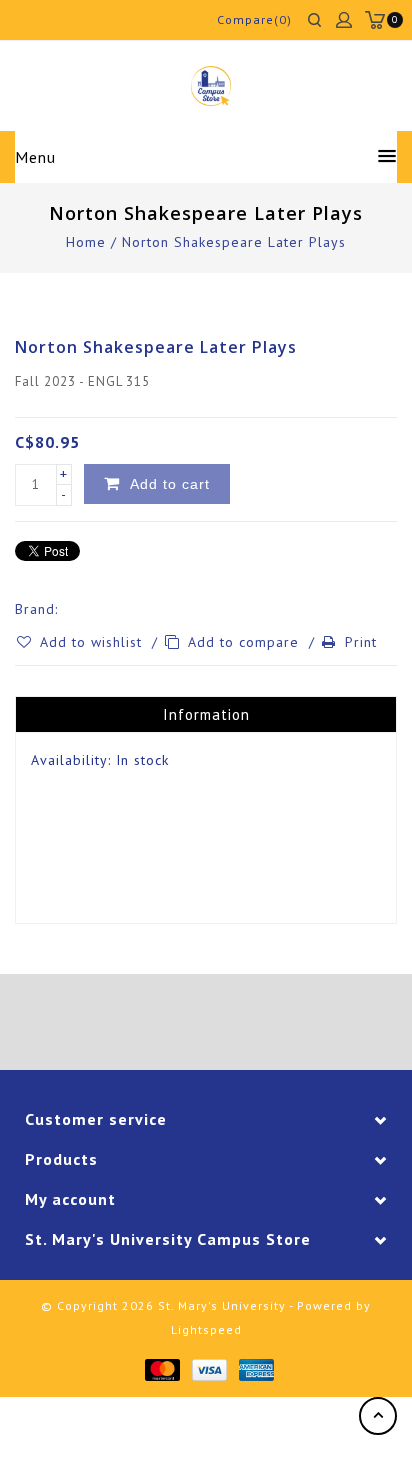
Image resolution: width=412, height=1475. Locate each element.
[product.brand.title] (64, 609)
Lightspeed (206, 1329)
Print (361, 642)
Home (86, 242)
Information (206, 714)
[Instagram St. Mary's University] (262, 1025)
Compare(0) (254, 19)
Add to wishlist (93, 642)
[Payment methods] (161, 1369)
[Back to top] (378, 1416)
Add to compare (246, 642)
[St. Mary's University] (210, 86)
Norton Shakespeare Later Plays (234, 242)
